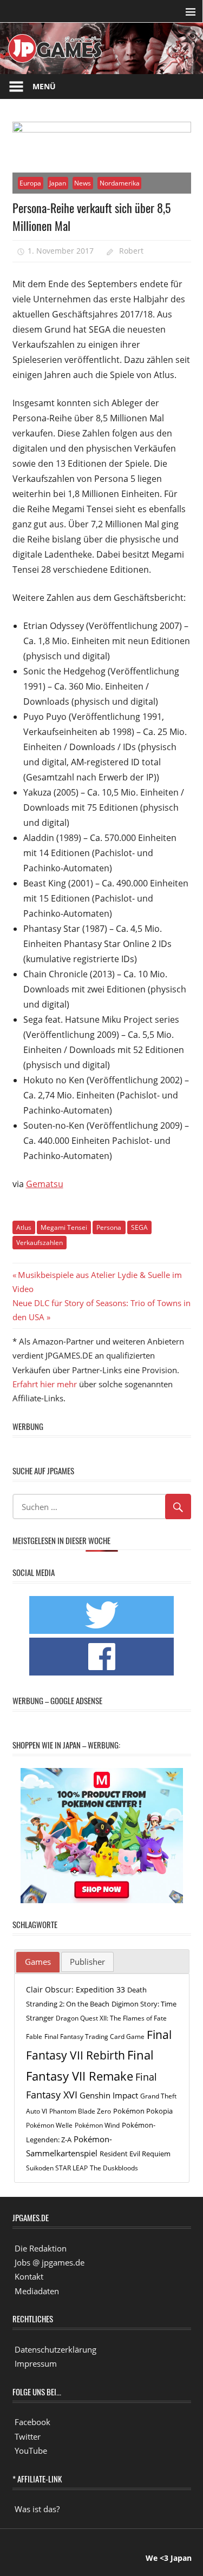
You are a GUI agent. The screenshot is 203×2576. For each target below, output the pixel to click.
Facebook (32, 2422)
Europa (30, 183)
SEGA (139, 1227)
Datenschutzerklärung (55, 2349)
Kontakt (29, 2276)
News (83, 183)
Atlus (24, 1227)
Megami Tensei (64, 1227)
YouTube (31, 2451)
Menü (44, 86)
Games (38, 1962)
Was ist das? (37, 2509)
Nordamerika (120, 183)
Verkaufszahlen (40, 1243)
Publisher (87, 1962)
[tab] (38, 1962)
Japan (58, 183)
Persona (109, 1227)
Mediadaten (37, 2291)
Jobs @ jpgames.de (50, 2262)
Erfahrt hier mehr (45, 1384)
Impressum (36, 2363)
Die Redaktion (41, 2248)
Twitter (28, 2436)
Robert (131, 251)
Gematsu (45, 1184)
